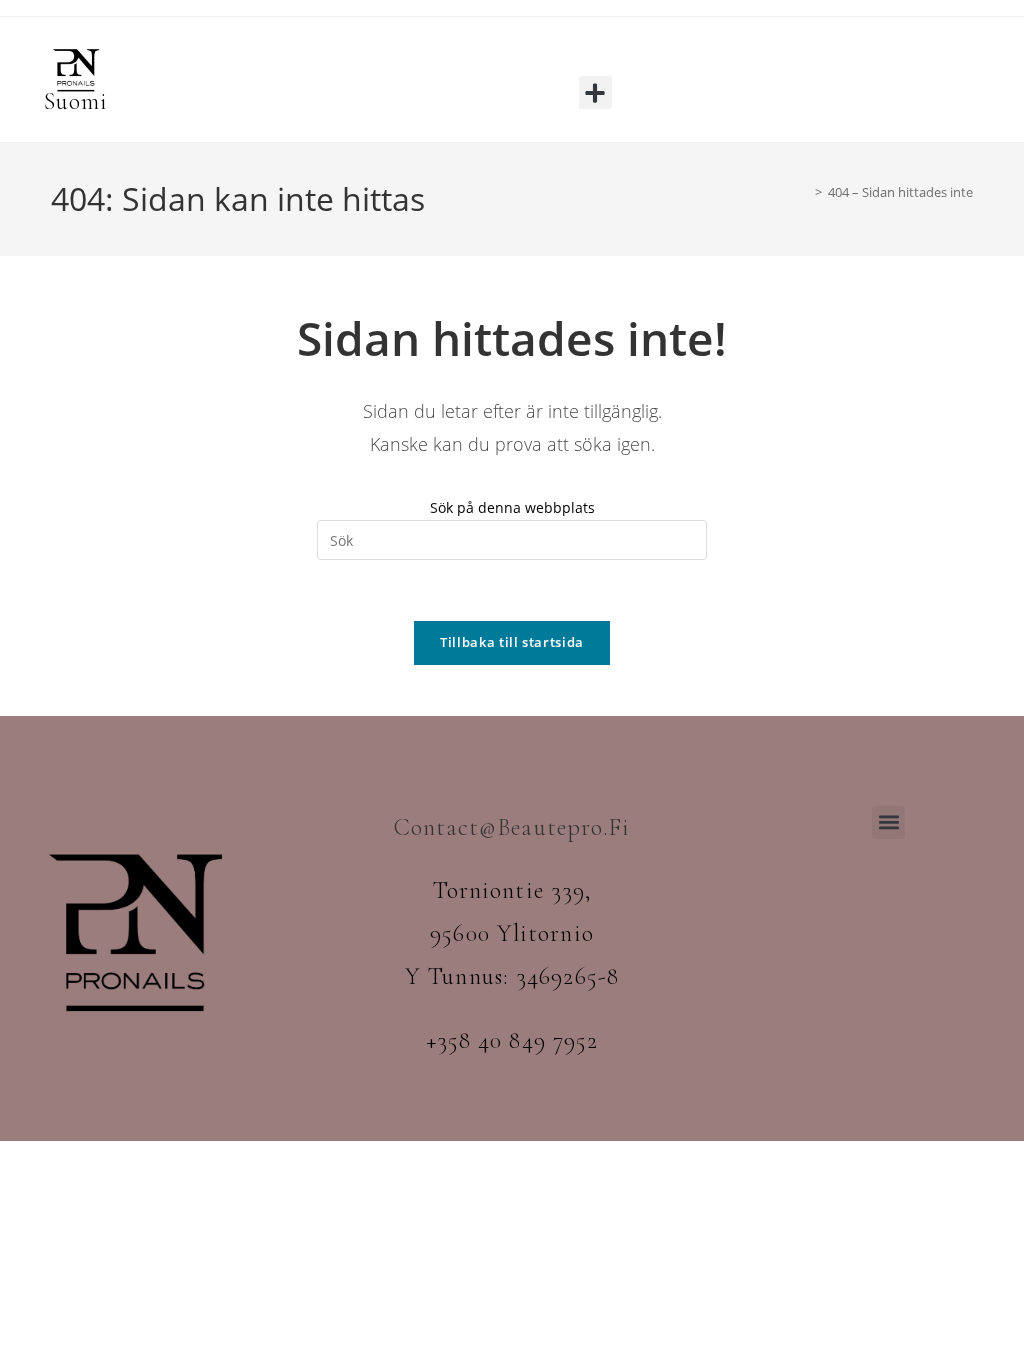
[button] (595, 92)
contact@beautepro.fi (512, 827)
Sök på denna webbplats (512, 507)
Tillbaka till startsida (512, 642)
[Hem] (804, 192)
